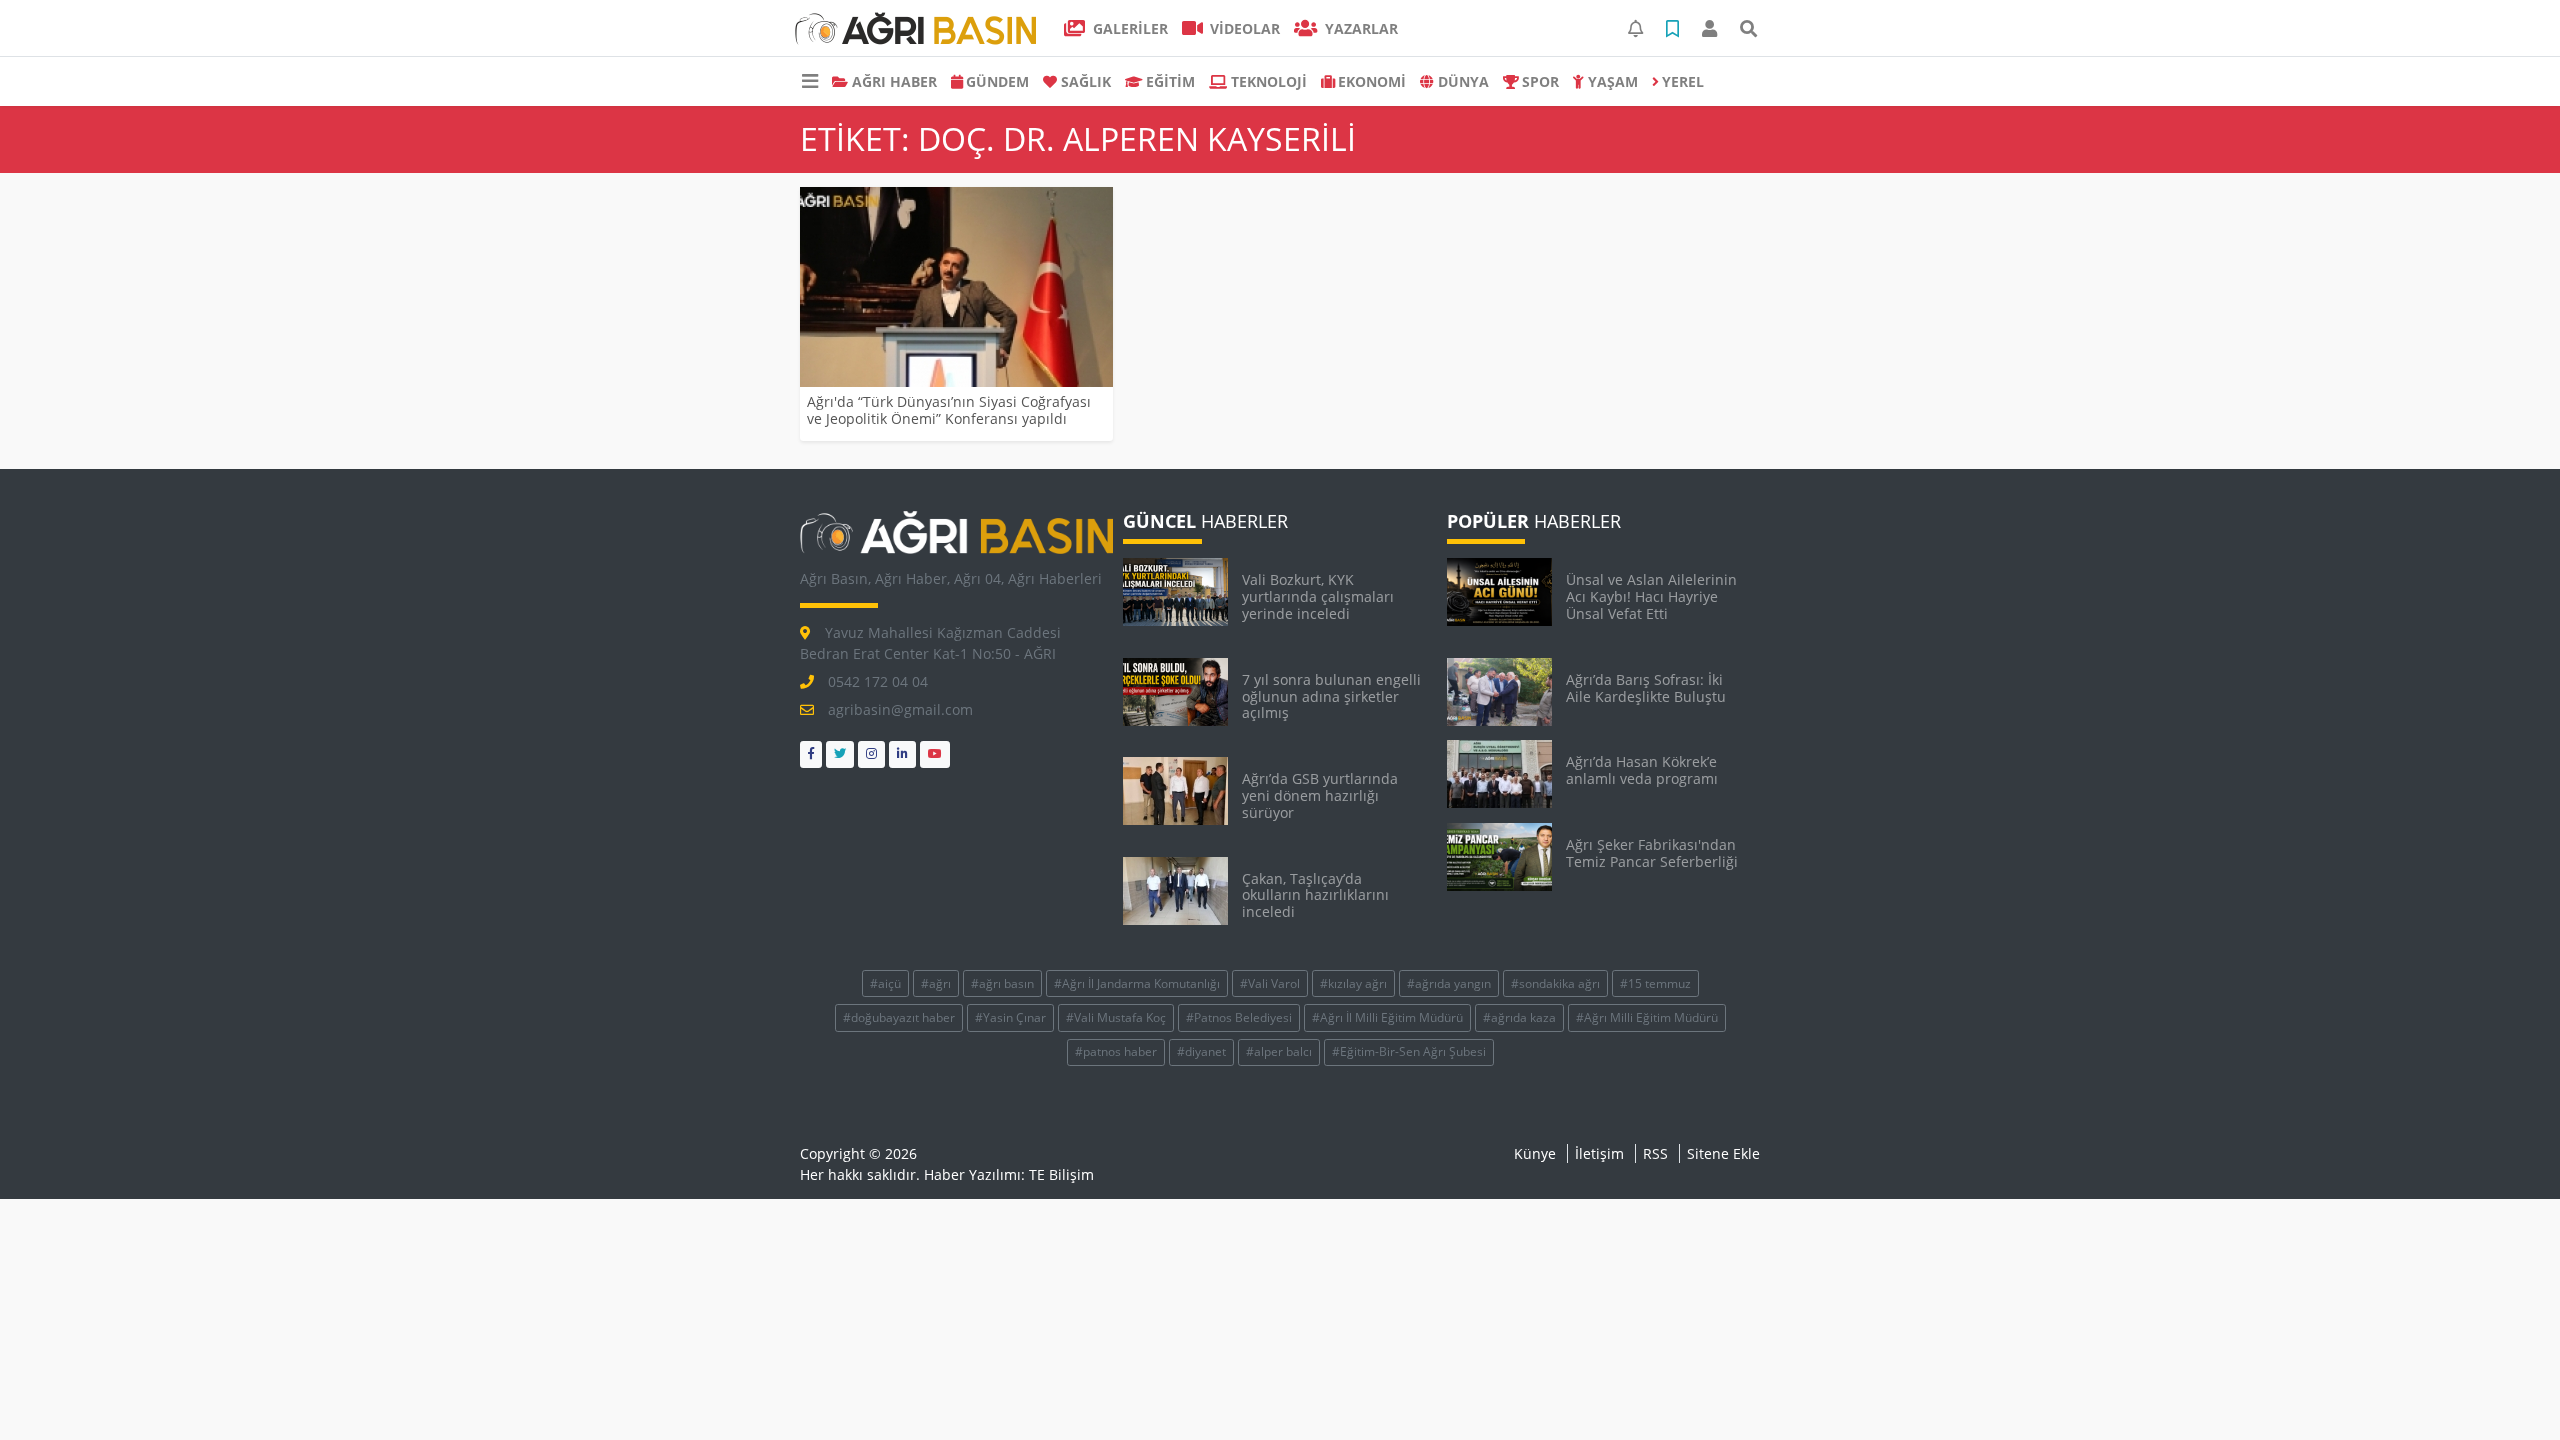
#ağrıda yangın (1449, 983)
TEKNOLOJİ (1269, 81)
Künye (1535, 1153)
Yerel (1683, 81)
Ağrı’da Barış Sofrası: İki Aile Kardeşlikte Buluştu (1646, 688)
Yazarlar (1359, 28)
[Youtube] (935, 754)
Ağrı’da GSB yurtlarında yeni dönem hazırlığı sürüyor (1320, 795)
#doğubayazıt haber (899, 1017)
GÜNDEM (997, 81)
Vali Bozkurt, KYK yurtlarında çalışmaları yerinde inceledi (1318, 596)
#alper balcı (1279, 1051)
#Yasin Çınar (1010, 1017)
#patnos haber (1116, 1051)
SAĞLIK (1086, 81)
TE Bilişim (1061, 1174)
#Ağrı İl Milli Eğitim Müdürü (1387, 1017)
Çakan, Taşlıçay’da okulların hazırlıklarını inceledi (1315, 895)
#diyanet (1201, 1051)
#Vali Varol (1270, 983)
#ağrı (936, 983)
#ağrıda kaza (1519, 1017)
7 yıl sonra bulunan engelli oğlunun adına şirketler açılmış (1331, 696)
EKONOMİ (1372, 81)
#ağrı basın (1002, 983)
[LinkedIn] (902, 754)
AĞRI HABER (894, 81)
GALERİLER (1128, 28)
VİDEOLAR (1243, 28)
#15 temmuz (1655, 983)
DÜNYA (1463, 81)
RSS (1655, 1153)
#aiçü (885, 983)
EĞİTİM (1170, 81)
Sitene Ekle (1723, 1153)
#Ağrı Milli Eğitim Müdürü (1647, 1017)
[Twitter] (840, 754)
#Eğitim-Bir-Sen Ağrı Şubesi (1409, 1051)
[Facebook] (811, 754)
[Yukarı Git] (2507, 1389)
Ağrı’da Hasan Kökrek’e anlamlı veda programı (1642, 770)
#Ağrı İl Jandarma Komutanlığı (1137, 983)
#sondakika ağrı (1555, 983)
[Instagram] (871, 754)
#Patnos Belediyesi (1239, 1017)
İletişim (1599, 1153)
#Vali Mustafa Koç (1116, 1017)
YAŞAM (1613, 81)
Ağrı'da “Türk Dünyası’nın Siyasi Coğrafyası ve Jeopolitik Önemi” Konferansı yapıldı (949, 410)
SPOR (1540, 81)
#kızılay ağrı (1353, 983)
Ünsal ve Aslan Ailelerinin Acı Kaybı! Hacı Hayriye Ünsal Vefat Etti (1651, 596)
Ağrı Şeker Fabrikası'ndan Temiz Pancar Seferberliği (1652, 853)
